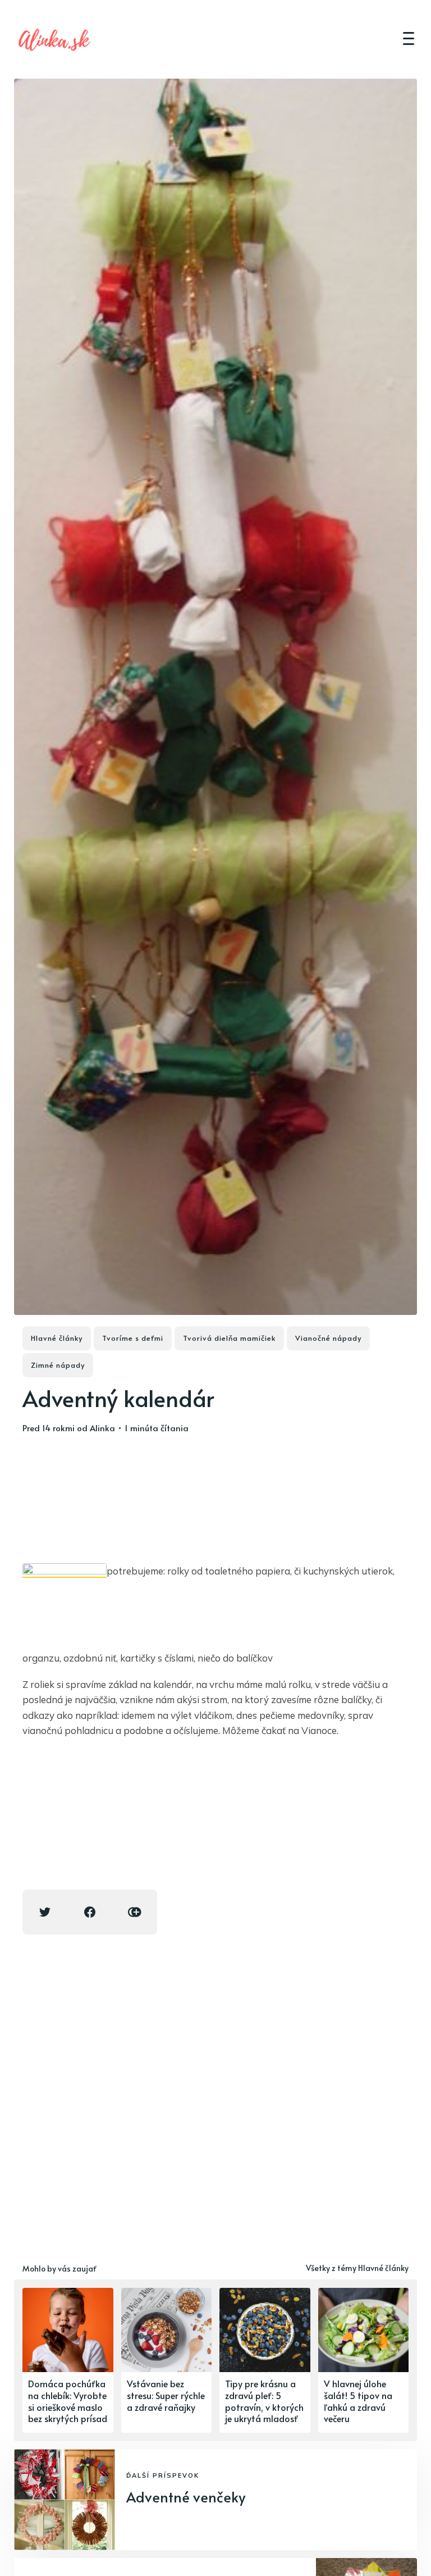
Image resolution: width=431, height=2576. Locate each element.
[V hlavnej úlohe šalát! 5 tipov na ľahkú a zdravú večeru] (364, 2360)
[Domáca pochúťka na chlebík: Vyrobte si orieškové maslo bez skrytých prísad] (68, 2360)
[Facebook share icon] (90, 1912)
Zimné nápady (58, 1365)
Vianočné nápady (328, 1338)
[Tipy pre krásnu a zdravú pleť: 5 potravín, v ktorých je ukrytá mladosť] (265, 2360)
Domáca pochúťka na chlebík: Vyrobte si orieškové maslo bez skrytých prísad (68, 2401)
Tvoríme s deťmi (133, 1338)
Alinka (102, 1428)
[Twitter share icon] (45, 1912)
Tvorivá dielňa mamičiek (229, 1338)
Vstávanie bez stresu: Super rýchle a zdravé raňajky (166, 2395)
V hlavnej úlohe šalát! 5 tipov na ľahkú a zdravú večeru (358, 2401)
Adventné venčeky (186, 2497)
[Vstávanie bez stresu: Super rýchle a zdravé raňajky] (167, 2360)
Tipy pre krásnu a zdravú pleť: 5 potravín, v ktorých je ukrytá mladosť (264, 2401)
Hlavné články (57, 1338)
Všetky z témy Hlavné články (357, 2268)
